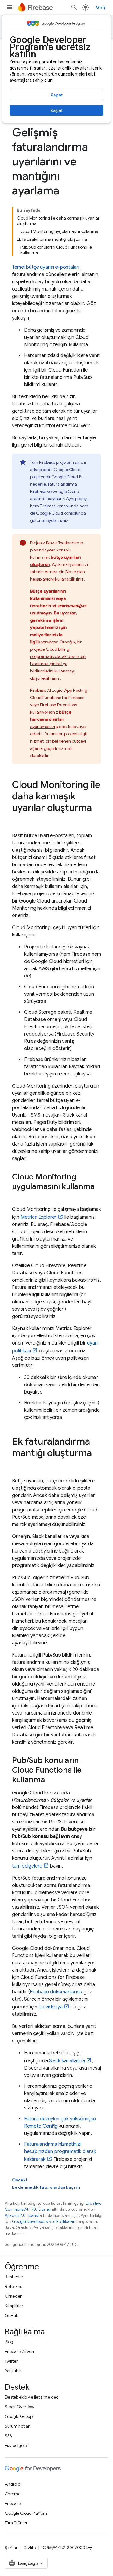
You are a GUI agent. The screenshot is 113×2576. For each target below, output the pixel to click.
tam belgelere (27, 1866)
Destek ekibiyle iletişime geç (32, 2397)
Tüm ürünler (16, 2523)
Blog (9, 2342)
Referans (13, 2286)
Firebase (13, 2503)
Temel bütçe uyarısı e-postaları (46, 267)
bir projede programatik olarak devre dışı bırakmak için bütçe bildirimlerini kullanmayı (58, 656)
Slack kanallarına (67, 2061)
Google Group (19, 2416)
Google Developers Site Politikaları (44, 2221)
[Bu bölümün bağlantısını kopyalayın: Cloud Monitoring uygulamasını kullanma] (18, 1197)
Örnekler (13, 2296)
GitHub (12, 2315)
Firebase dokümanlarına (56, 1992)
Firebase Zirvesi (19, 2351)
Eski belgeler (17, 2445)
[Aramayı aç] (74, 7)
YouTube (13, 2371)
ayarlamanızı (42, 727)
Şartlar (11, 2548)
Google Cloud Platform (27, 2513)
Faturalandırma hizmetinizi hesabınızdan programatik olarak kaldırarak (60, 2152)
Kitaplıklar (14, 2306)
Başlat (56, 110)
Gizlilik (30, 2548)
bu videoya (51, 2007)
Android (13, 2484)
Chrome (13, 2494)
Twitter (11, 2361)
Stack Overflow (20, 2407)
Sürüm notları (18, 2426)
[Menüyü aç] (10, 7)
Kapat (57, 95)
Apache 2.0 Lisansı (22, 2215)
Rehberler (14, 2277)
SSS (8, 2436)
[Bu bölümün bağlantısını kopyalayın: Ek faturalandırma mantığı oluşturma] (18, 1465)
